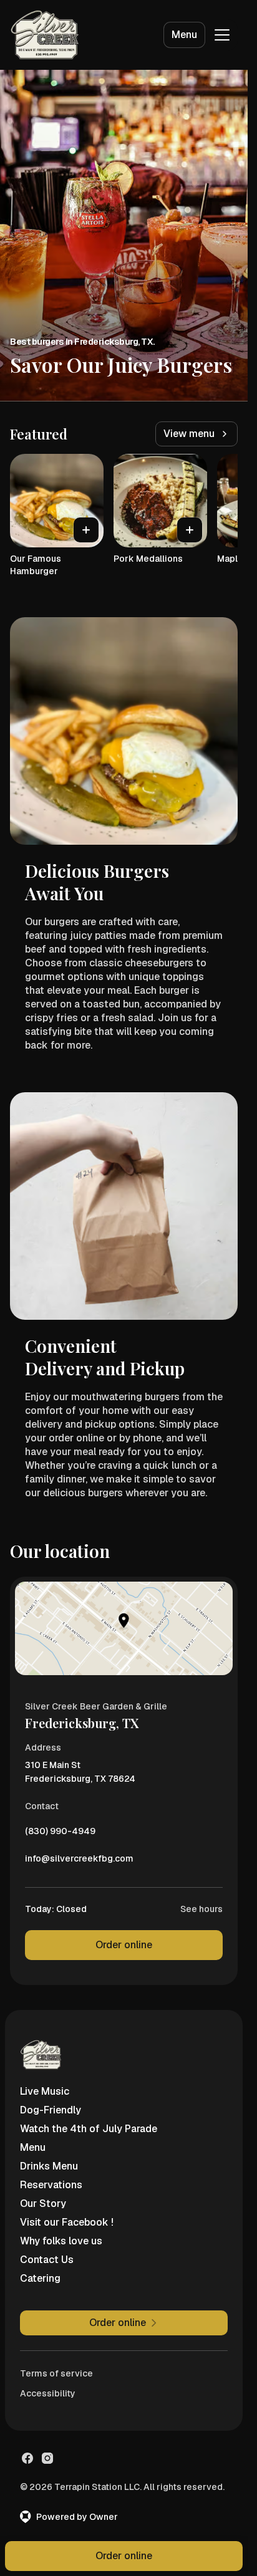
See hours (201, 1909)
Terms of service (56, 2373)
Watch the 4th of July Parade (89, 2129)
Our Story (43, 2204)
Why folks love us (61, 2241)
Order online (124, 1945)
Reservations (51, 2185)
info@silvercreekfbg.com (79, 1862)
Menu (184, 35)
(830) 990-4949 (60, 1834)
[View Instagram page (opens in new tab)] (47, 2458)
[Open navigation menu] (222, 35)
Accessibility (48, 2393)
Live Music (45, 2091)
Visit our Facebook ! (67, 2222)
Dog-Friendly (51, 2110)
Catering (40, 2278)
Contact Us (47, 2260)
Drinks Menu (49, 2166)
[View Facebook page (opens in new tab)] (27, 2458)
